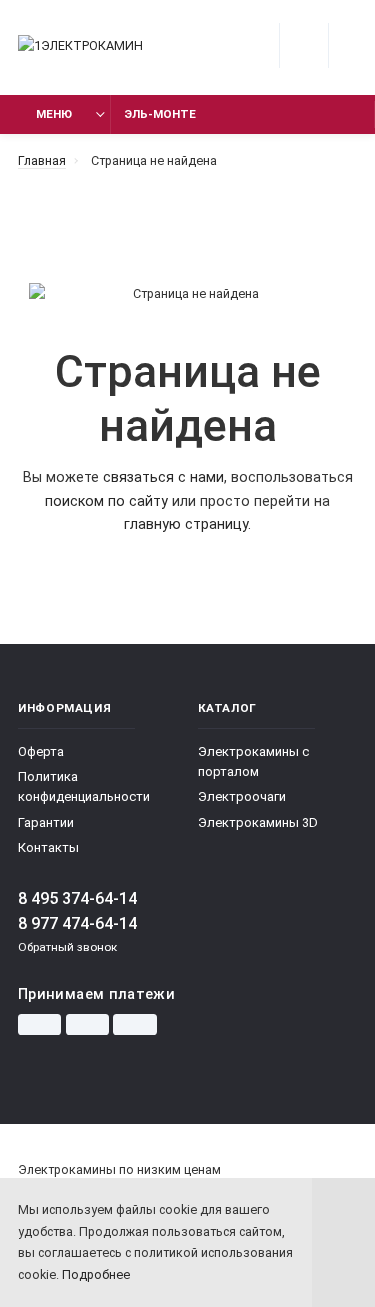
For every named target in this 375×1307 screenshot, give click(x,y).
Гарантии (46, 822)
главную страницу (186, 524)
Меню (54, 114)
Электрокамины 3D (258, 822)
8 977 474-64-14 (77, 923)
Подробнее (96, 1274)
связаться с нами (163, 477)
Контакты (48, 847)
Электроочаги (242, 796)
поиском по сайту (106, 501)
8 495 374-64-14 (77, 898)
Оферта (41, 751)
